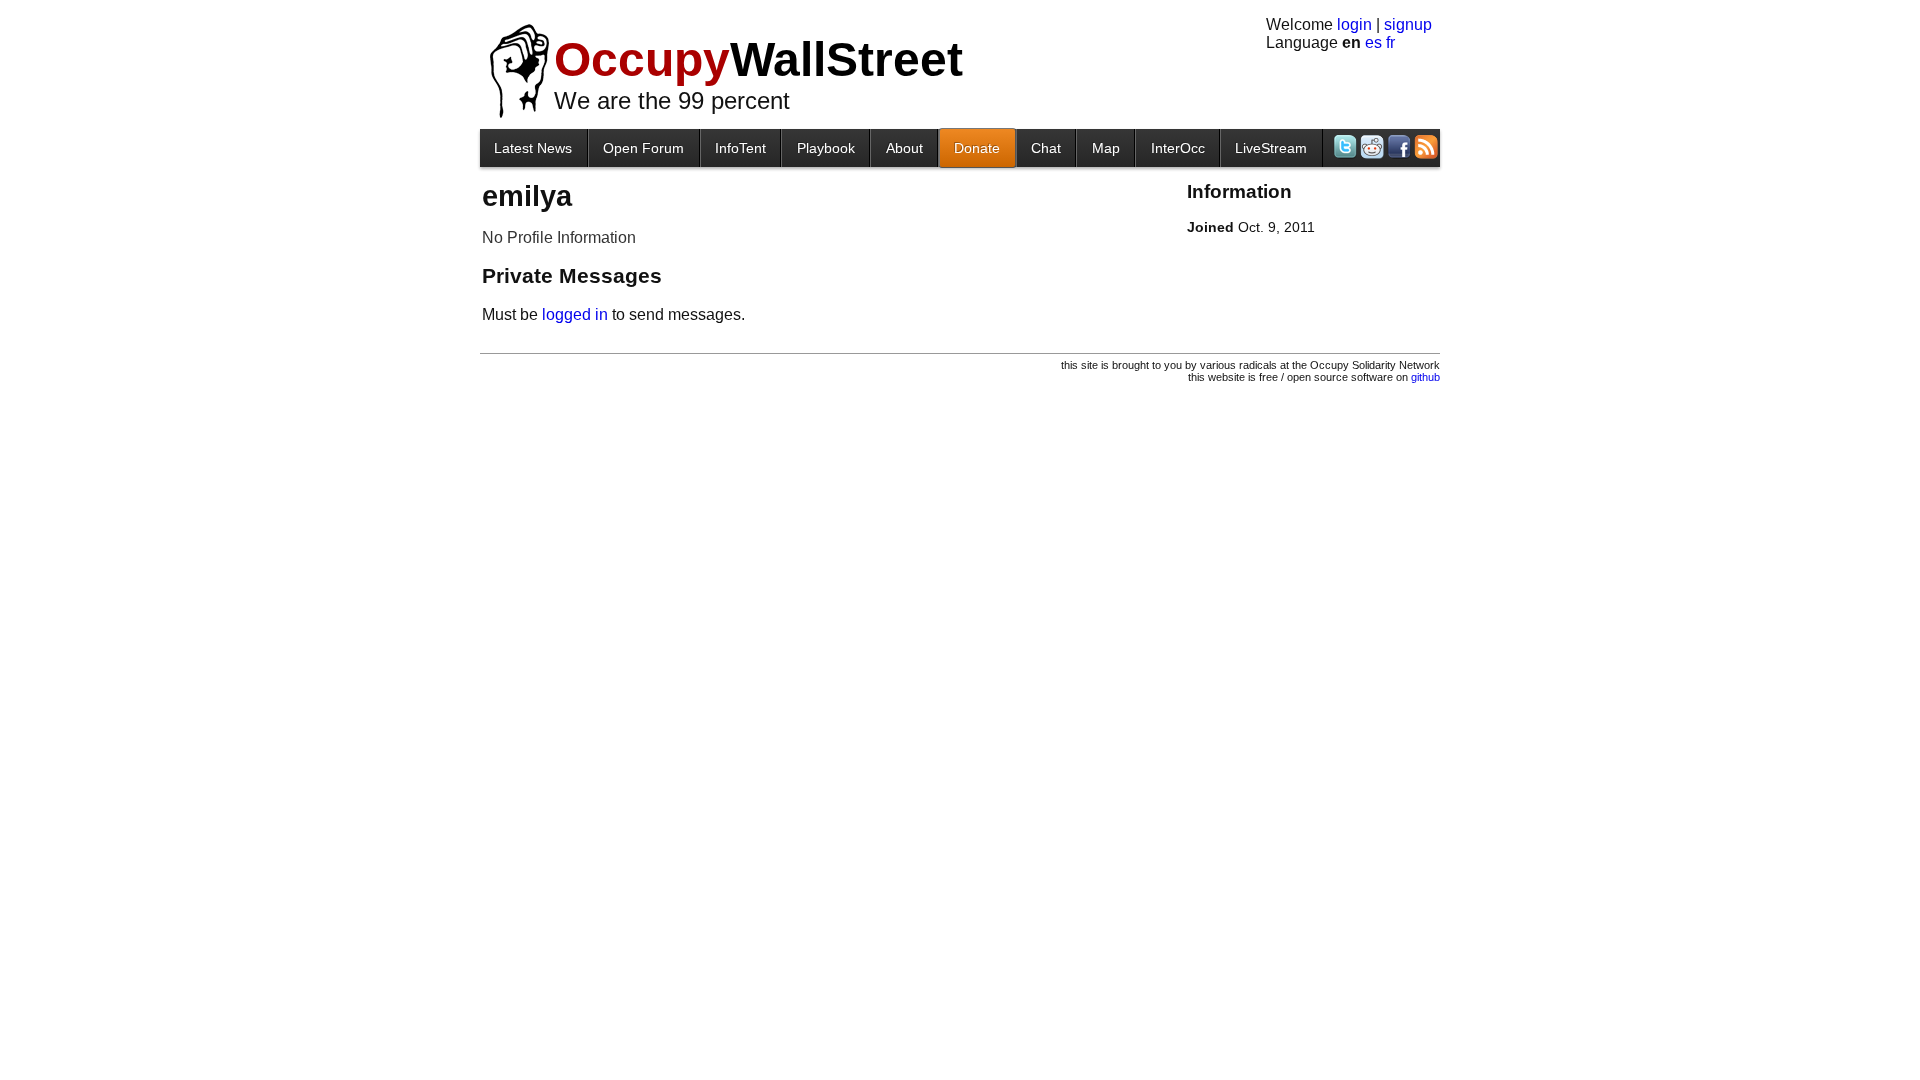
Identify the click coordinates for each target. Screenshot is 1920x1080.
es (1373, 42)
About (904, 148)
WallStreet (758, 59)
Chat (1046, 148)
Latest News (533, 148)
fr (1390, 42)
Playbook (826, 148)
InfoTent (740, 148)
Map (1106, 148)
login (1354, 24)
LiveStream (1271, 148)
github (1425, 377)
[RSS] (1424, 146)
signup (1408, 24)
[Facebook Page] (1397, 146)
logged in (575, 314)
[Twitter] (1343, 146)
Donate (977, 148)
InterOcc (1178, 148)
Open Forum (643, 148)
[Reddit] (1370, 146)
